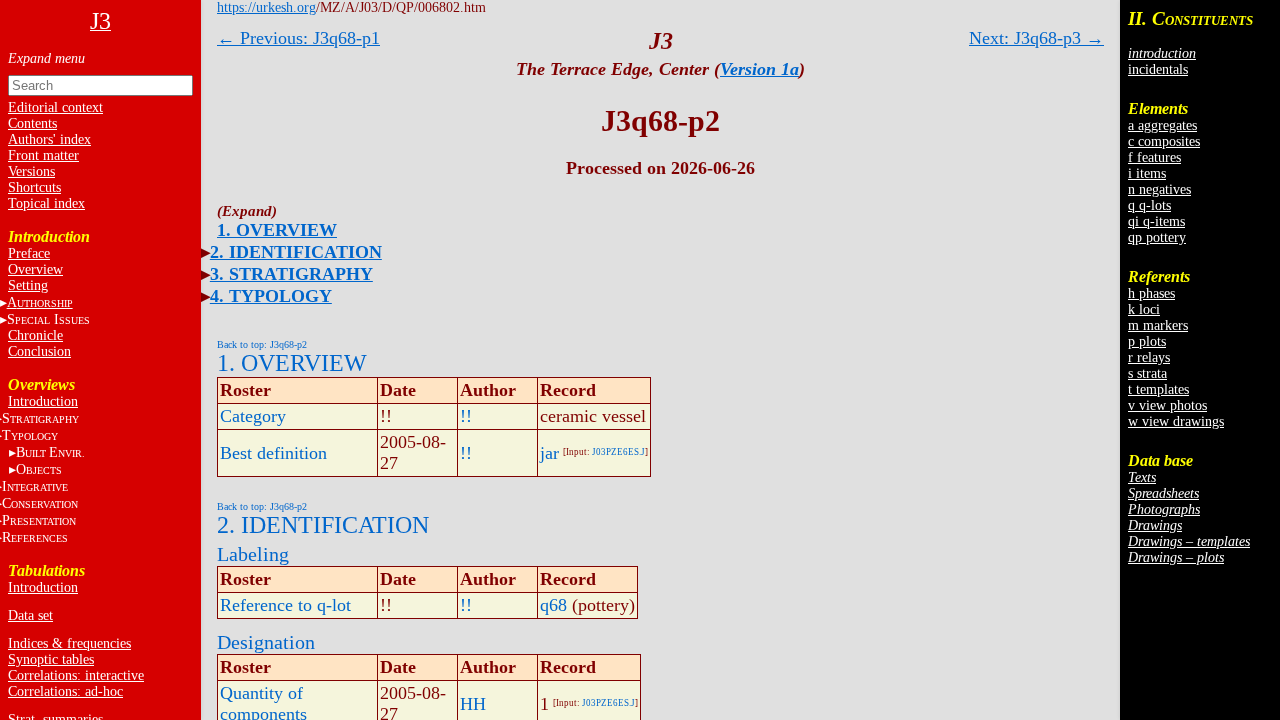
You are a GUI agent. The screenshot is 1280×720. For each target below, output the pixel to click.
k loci (1144, 309)
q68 (553, 605)
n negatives (1159, 189)
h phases (1151, 293)
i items (1147, 173)
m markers (1158, 325)
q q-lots (1149, 205)
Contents (32, 123)
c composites (1164, 141)
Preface (29, 253)
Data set (30, 615)
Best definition (273, 453)
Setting (28, 285)
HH (473, 704)
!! (466, 416)
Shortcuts (34, 187)
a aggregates (1162, 125)
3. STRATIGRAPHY (291, 274)
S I (48, 319)
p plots (1147, 341)
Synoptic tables (51, 659)
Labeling (253, 554)
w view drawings (1176, 421)
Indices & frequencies (69, 643)
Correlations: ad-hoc (65, 691)
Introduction (43, 401)
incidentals (1158, 69)
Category (253, 416)
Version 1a (759, 69)
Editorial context (55, 107)
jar (549, 453)
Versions (31, 171)
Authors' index (49, 139)
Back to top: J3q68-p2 (262, 344)
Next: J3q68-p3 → (1036, 38)
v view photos (1167, 405)
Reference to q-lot (285, 605)
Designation (266, 642)
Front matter (43, 155)
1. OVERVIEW (277, 230)
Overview (35, 269)
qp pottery (1157, 237)
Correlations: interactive (76, 675)
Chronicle (35, 335)
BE (50, 452)
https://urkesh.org (266, 7)
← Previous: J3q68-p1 (298, 38)
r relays (1149, 357)
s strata (1147, 373)
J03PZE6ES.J (618, 452)
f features (1154, 157)
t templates (1158, 389)
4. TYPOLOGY (271, 296)
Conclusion (39, 351)
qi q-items (1156, 221)
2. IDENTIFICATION (296, 252)
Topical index (46, 203)
